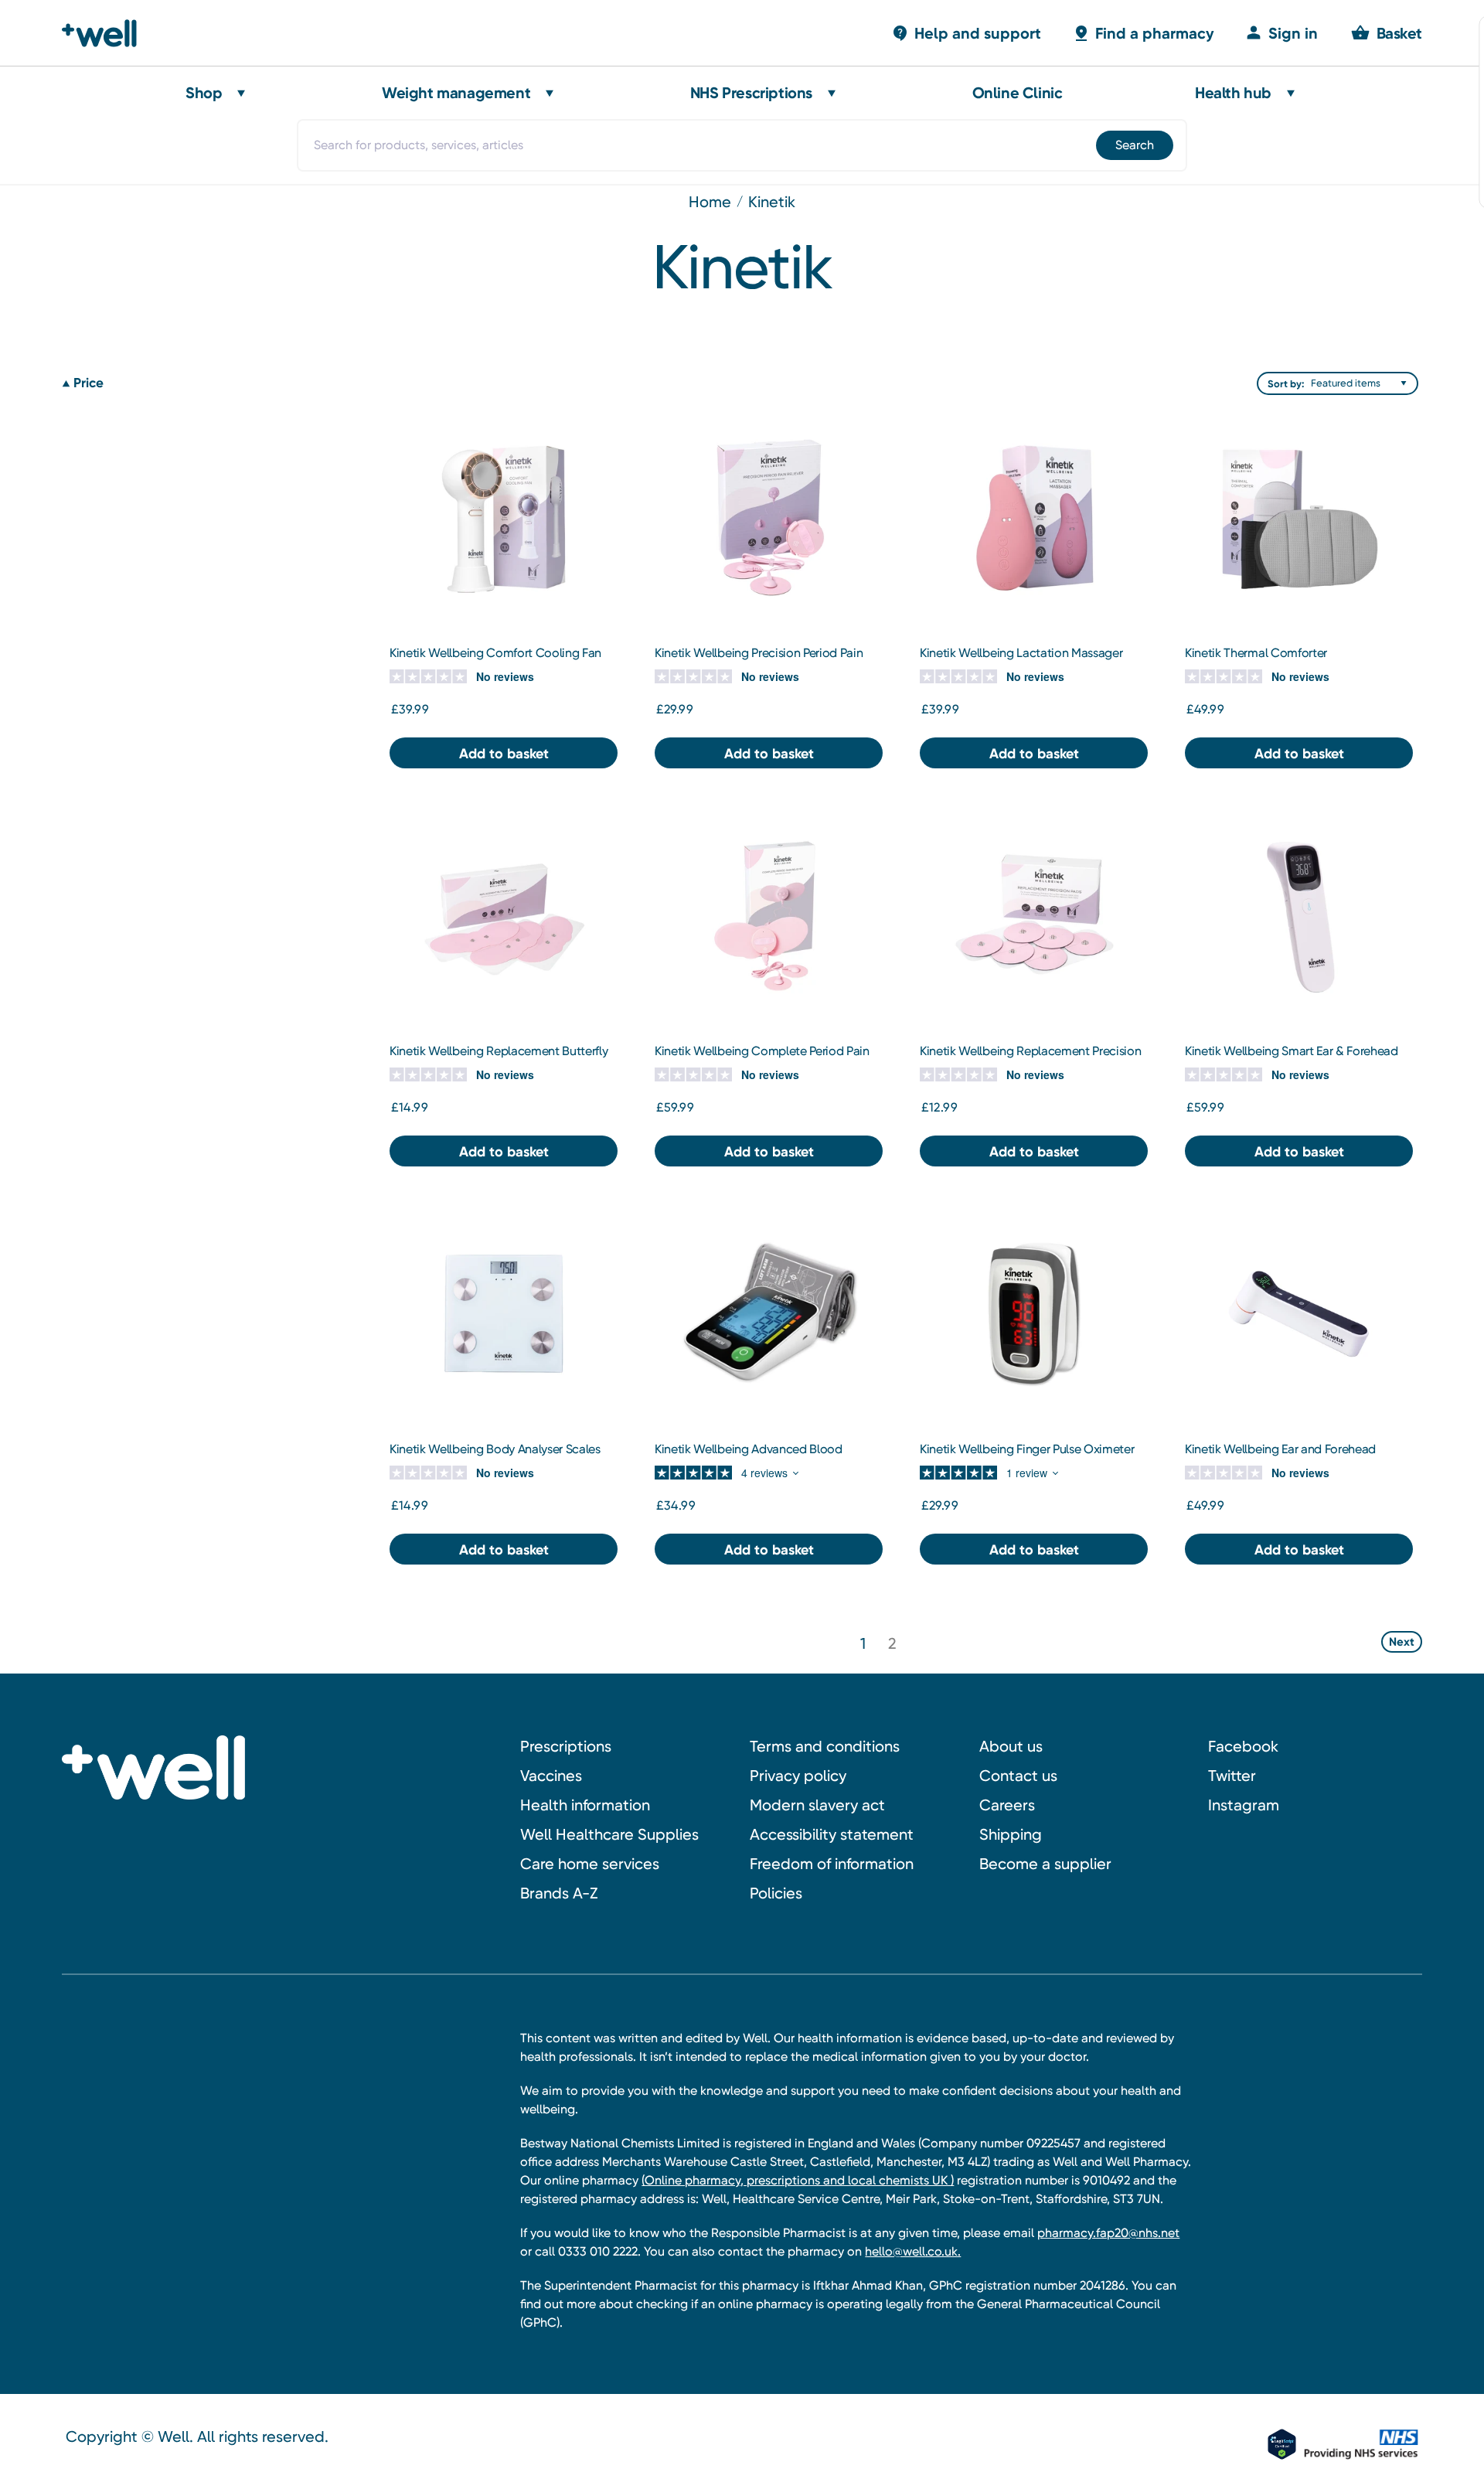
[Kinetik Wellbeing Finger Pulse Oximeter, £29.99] (1034, 1314)
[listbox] (1363, 383)
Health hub (1233, 93)
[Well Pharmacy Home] (106, 33)
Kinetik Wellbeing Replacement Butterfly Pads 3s (499, 1059)
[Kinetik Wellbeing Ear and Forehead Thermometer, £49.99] (1299, 1314)
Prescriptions (566, 1746)
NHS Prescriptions (751, 93)
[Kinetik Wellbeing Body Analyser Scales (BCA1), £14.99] (504, 1314)
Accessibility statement (832, 1834)
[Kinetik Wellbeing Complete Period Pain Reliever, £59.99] (769, 916)
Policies (776, 1893)
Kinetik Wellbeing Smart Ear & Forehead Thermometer (1292, 1059)
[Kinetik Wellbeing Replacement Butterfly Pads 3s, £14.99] (504, 916)
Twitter (1232, 1776)
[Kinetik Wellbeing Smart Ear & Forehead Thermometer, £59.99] (1299, 916)
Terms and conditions (825, 1746)
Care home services (590, 1864)
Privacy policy (798, 1776)
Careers (1007, 1805)
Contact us (1018, 1776)
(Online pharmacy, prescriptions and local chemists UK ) (798, 2180)
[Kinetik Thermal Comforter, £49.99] (1299, 517)
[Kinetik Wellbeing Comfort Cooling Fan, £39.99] (504, 517)
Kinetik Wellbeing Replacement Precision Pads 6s (1031, 1059)
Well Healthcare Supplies (609, 1834)
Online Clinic (1018, 93)
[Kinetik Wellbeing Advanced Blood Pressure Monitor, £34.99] (769, 1314)
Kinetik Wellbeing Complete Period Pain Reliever (762, 1059)
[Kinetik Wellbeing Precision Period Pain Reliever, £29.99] (769, 517)
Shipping (1011, 1834)
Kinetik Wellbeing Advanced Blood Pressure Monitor (749, 1457)
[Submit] (1133, 145)
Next (1402, 1642)
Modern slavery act (817, 1805)
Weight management (456, 93)
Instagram (1244, 1805)
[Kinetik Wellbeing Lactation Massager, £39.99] (1034, 517)
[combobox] (742, 145)
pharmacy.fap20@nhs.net (1108, 2233)
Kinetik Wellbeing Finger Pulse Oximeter (1027, 1449)
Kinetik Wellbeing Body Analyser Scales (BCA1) (495, 1457)
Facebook (1243, 1746)
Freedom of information (832, 1864)
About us (1011, 1746)
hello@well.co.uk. (913, 2251)
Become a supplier (1045, 1864)
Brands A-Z (559, 1893)
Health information (585, 1805)
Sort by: (1286, 384)
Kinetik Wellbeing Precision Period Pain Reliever (759, 661)
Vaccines (551, 1776)
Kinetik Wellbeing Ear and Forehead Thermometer (1280, 1457)
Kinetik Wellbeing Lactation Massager (1021, 653)
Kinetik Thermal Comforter (1256, 653)
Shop (204, 93)
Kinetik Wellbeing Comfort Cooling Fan (495, 653)
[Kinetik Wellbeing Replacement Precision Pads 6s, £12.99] (1034, 916)
